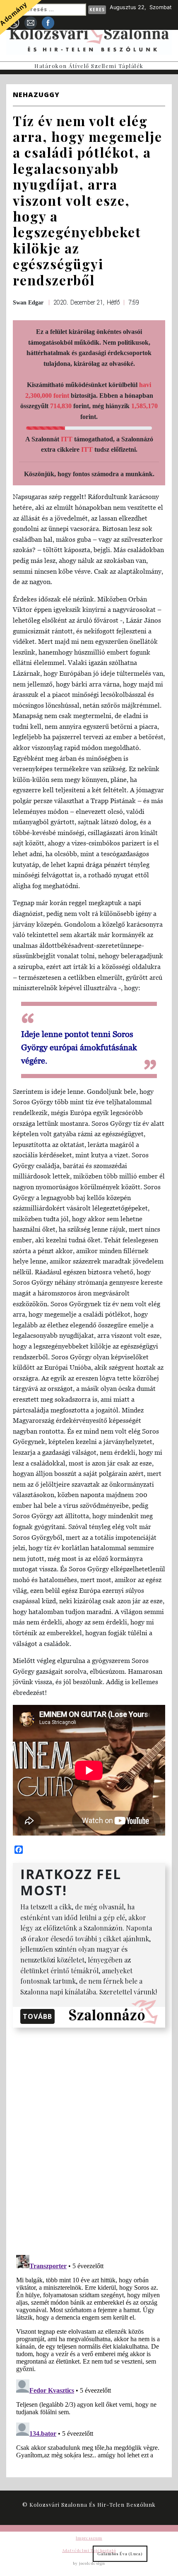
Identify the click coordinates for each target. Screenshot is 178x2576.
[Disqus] (89, 2140)
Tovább (37, 2016)
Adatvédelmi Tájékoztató (89, 2550)
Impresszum (89, 2538)
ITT (67, 439)
